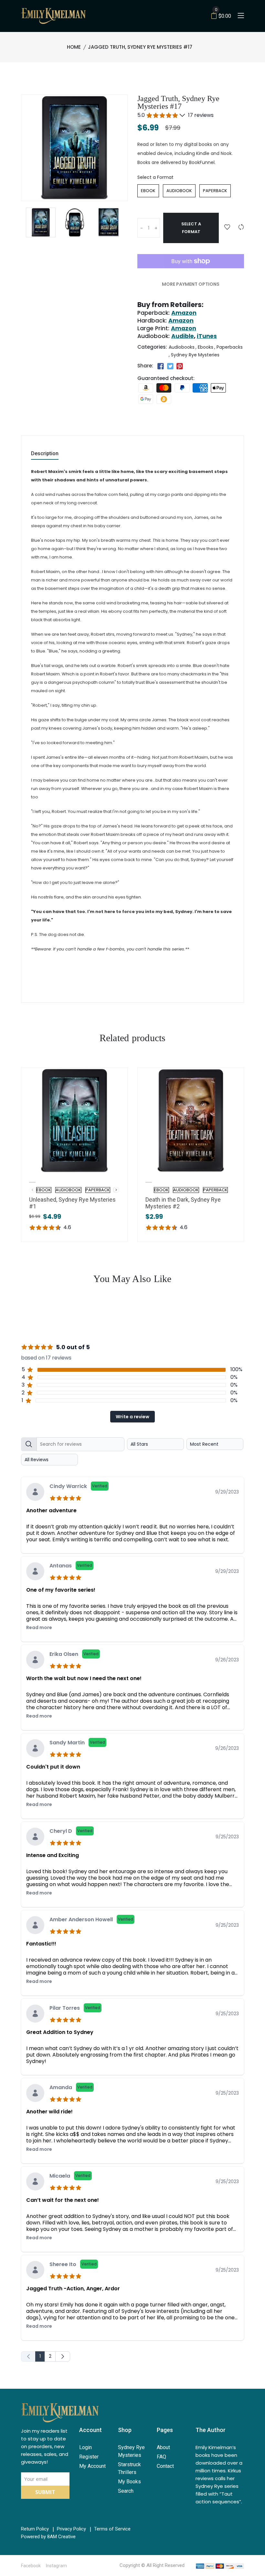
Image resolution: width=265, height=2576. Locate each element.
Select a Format (155, 177)
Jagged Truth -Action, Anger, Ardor (73, 2289)
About (163, 2447)
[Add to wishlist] (227, 227)
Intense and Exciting (53, 1855)
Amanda (71, 2087)
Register (89, 2457)
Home (74, 47)
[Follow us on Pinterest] (180, 366)
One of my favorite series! (61, 1590)
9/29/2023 (227, 1492)
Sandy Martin (77, 1743)
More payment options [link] (191, 284)
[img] (67, 1497)
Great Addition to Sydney (60, 2032)
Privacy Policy (71, 2529)
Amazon (184, 313)
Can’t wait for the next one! (63, 2200)
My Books (129, 2482)
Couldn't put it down (53, 1767)
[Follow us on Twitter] (170, 366)
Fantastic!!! (41, 1944)
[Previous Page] (28, 2356)
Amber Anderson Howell (91, 1919)
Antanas (71, 1566)
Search (126, 2491)
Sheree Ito (73, 2264)
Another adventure (51, 1510)
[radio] (148, 191)
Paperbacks (230, 347)
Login (85, 2447)
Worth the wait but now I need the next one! (84, 1678)
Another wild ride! (49, 2112)
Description (45, 454)
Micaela (70, 2176)
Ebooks (206, 347)
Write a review (132, 1417)
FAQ (161, 2457)
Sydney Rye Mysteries (195, 355)
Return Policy (35, 2529)
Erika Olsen (74, 1654)
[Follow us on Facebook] (161, 366)
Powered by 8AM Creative (48, 2537)
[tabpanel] (132, 1898)
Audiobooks (182, 347)
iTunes (207, 336)
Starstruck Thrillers (129, 2468)
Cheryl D (71, 1831)
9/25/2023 (227, 1837)
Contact (165, 2466)
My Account (92, 2466)
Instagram (56, 2566)
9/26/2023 (227, 1660)
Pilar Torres (75, 2008)
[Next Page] (63, 2356)
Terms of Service (112, 2529)
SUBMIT (45, 2492)
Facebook (31, 2566)
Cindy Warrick (78, 1486)
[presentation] (116, 1190)
